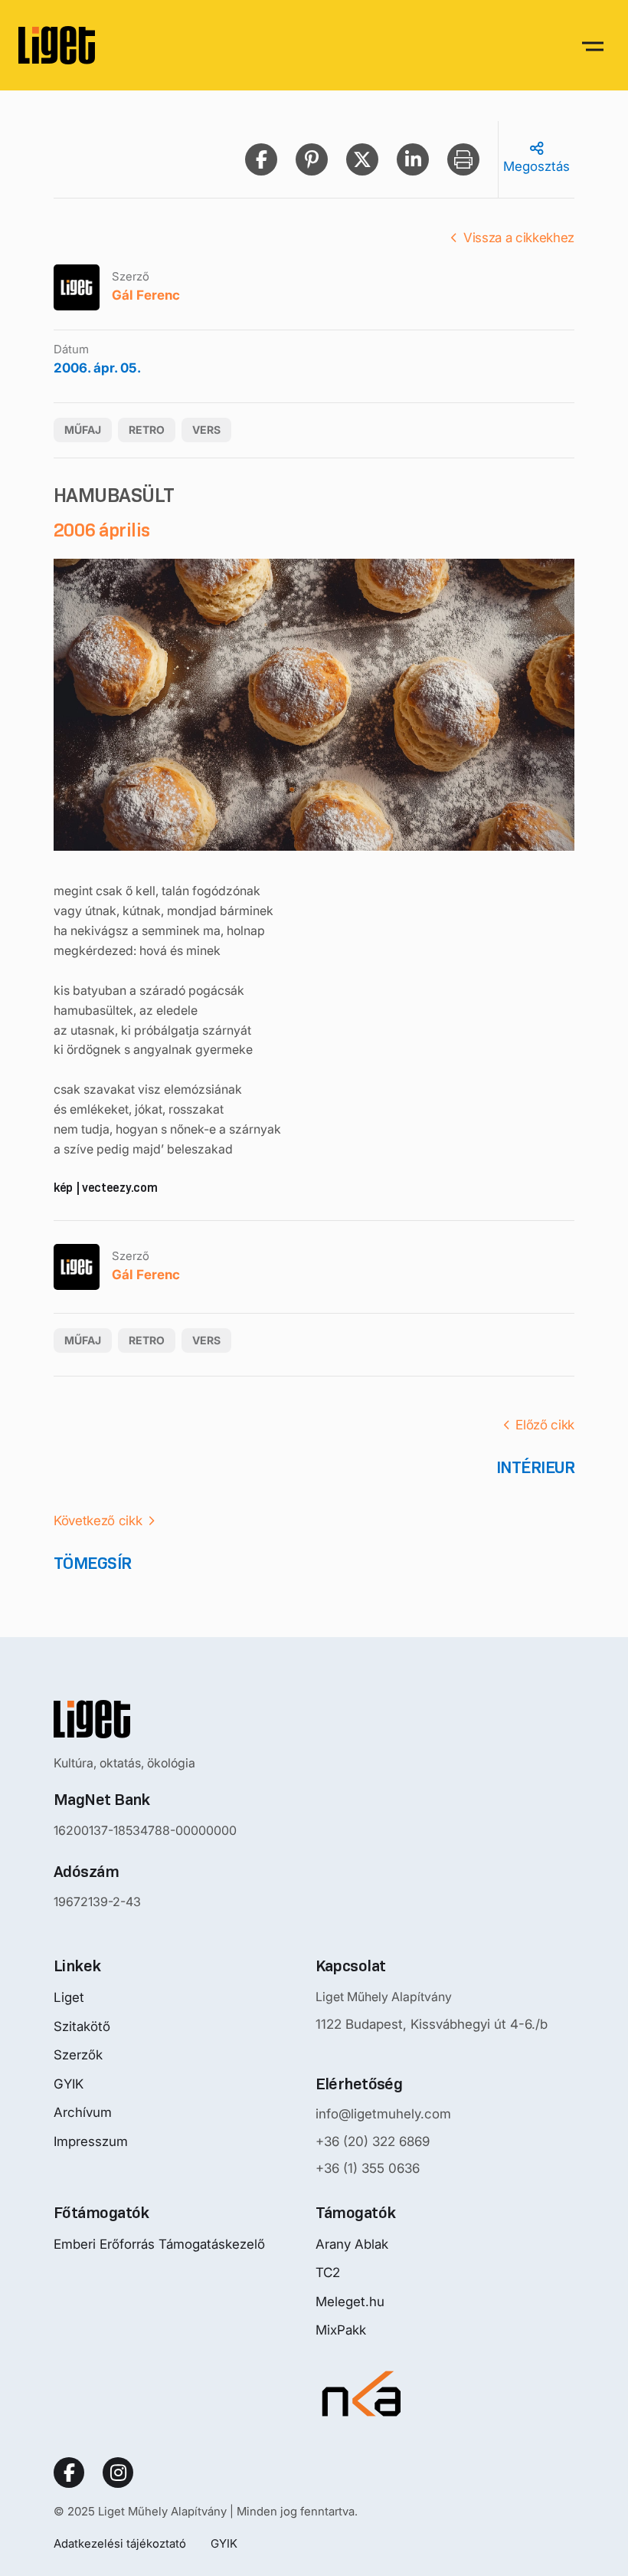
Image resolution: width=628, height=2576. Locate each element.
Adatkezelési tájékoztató (120, 2543)
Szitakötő (82, 2026)
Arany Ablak (352, 2244)
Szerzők (78, 2055)
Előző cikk (545, 1425)
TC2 (328, 2272)
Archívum (83, 2112)
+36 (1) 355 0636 (368, 2168)
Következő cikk (98, 1521)
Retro (147, 430)
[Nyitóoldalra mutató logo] (145, 1719)
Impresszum (91, 2141)
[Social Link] (69, 2473)
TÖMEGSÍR (93, 1563)
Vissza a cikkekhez (519, 238)
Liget (69, 1997)
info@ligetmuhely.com (383, 2114)
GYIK (69, 2084)
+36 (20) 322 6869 (373, 2141)
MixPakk (341, 2330)
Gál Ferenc (146, 295)
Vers (206, 430)
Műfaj (83, 430)
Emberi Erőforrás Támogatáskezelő (159, 2244)
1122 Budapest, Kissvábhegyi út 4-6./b (432, 2024)
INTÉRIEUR (535, 1467)
